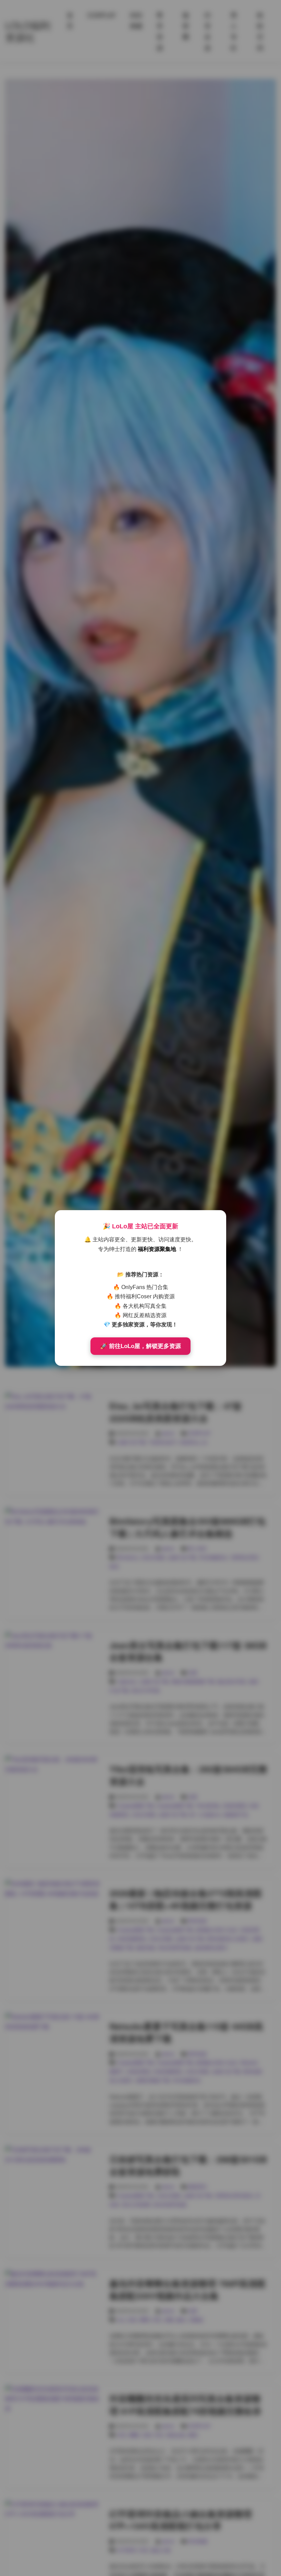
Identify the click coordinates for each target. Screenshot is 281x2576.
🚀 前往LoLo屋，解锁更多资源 (140, 1346)
